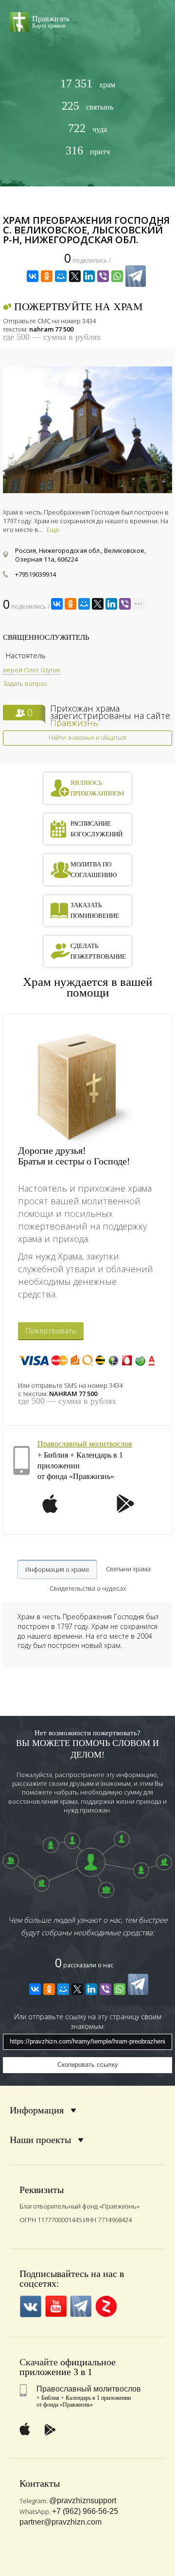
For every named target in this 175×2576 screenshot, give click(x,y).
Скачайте (39, 2362)
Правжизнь (74, 723)
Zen (106, 2306)
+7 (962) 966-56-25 (85, 2511)
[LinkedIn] (89, 276)
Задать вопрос (25, 683)
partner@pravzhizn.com (61, 2522)
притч (88, 151)
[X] (75, 276)
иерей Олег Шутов (32, 670)
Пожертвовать (51, 1330)
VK (30, 2306)
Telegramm (81, 2306)
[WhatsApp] (117, 276)
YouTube (56, 2306)
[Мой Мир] (61, 276)
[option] (87, 430)
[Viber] (103, 276)
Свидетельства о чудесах (88, 1588)
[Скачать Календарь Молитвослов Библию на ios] (50, 1510)
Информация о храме (57, 1569)
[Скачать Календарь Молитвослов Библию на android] (125, 1510)
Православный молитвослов (85, 1444)
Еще (53, 530)
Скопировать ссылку (88, 2065)
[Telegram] (136, 276)
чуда (87, 128)
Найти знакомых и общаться (87, 738)
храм (88, 84)
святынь (87, 106)
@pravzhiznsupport (83, 2501)
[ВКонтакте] (33, 276)
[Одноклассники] (47, 276)
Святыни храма (128, 1569)
